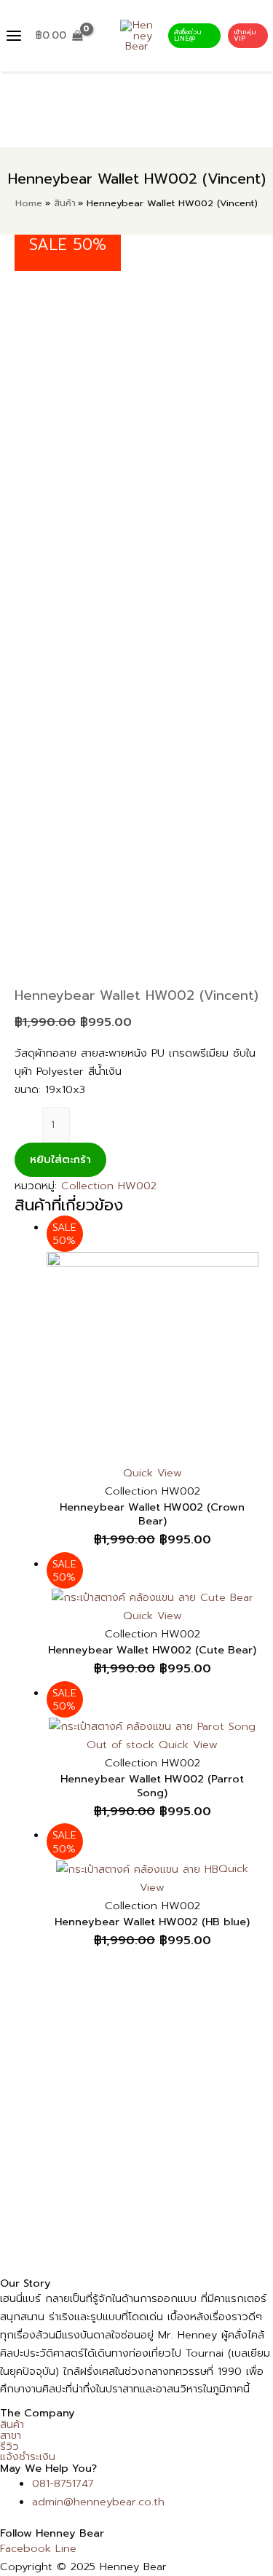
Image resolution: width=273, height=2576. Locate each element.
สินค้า (12, 2425)
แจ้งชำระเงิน (28, 2457)
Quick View (153, 1473)
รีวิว (9, 2447)
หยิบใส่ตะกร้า (60, 1159)
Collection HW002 (109, 1186)
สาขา (11, 2436)
